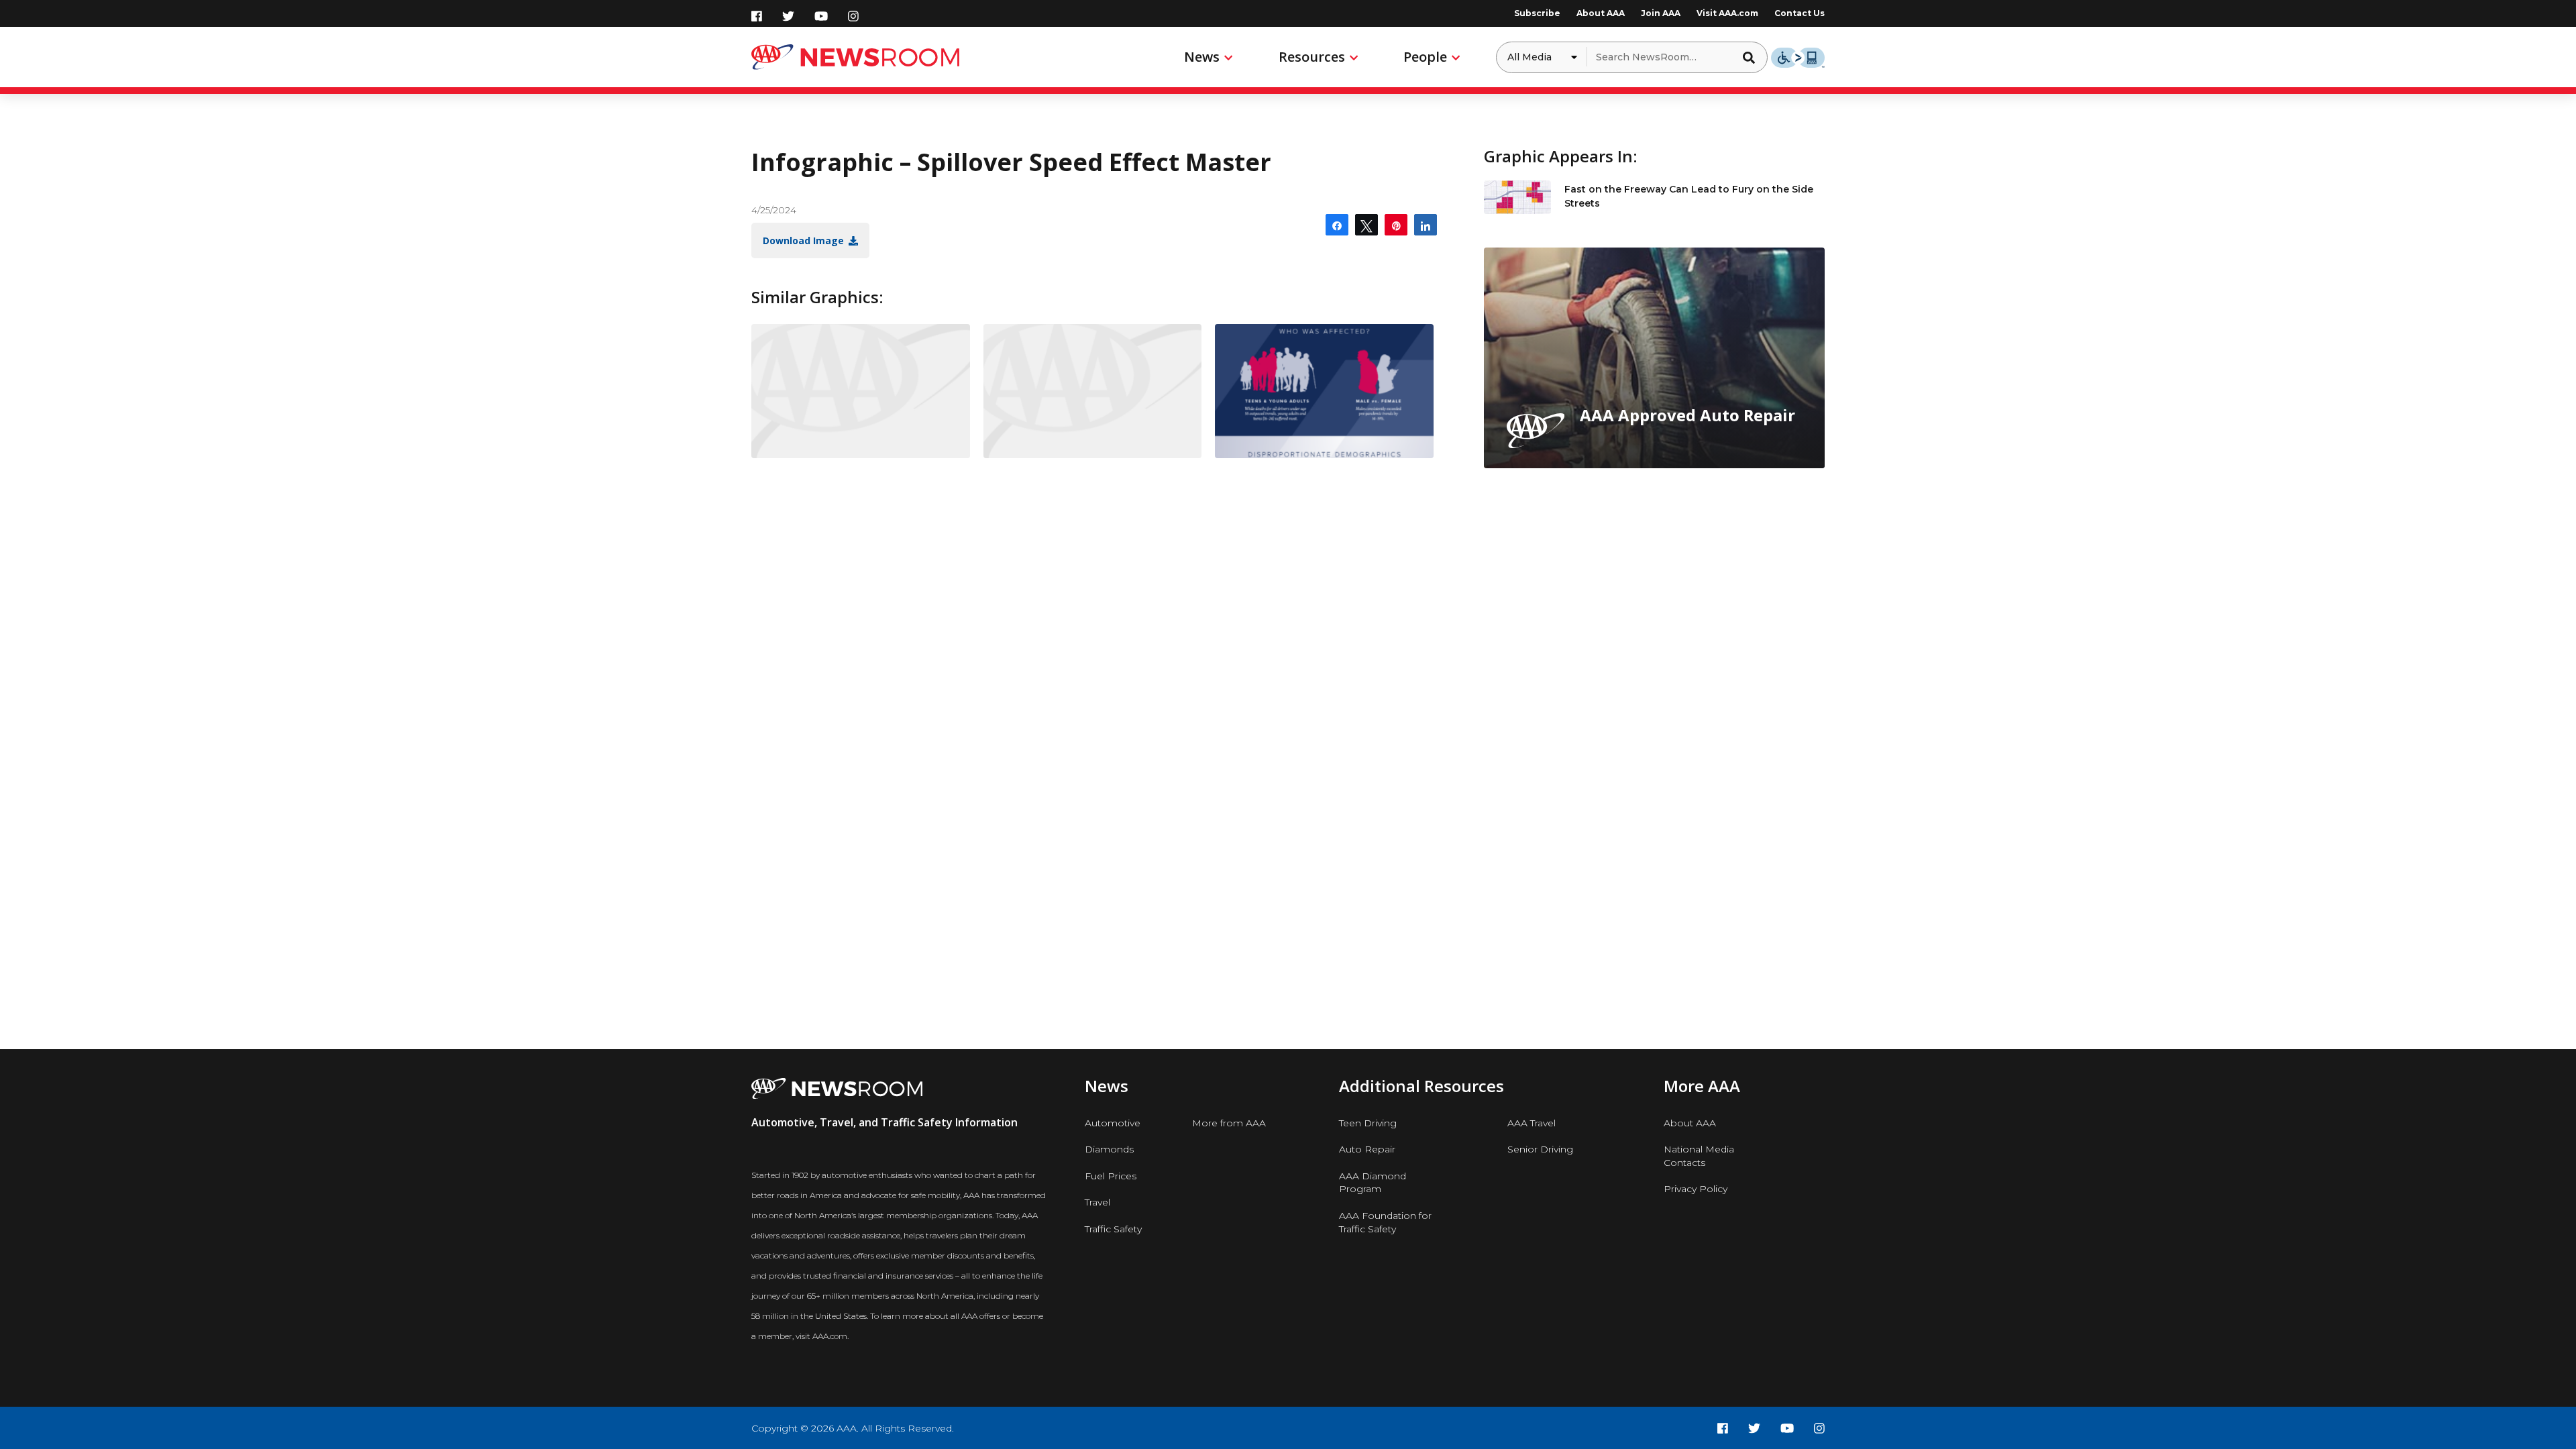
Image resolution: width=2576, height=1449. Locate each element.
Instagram (853, 16)
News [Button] (1202, 57)
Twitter (788, 16)
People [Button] (1425, 57)
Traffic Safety (1113, 1229)
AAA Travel (1532, 1123)
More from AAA (1229, 1123)
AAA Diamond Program (1373, 1183)
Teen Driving (1368, 1123)
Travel (1097, 1202)
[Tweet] (1366, 225)
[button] (1753, 57)
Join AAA (1661, 13)
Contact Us (1800, 13)
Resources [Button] (1312, 57)
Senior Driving (1540, 1149)
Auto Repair (1367, 1149)
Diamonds (1109, 1149)
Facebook (757, 16)
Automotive (1113, 1123)
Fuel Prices (1111, 1176)
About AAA (1601, 13)
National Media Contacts (1699, 1156)
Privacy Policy (1696, 1189)
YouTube (821, 16)
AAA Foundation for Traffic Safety (1385, 1222)
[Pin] (1396, 225)
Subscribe (1537, 13)
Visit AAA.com (1727, 13)
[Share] (1337, 225)
